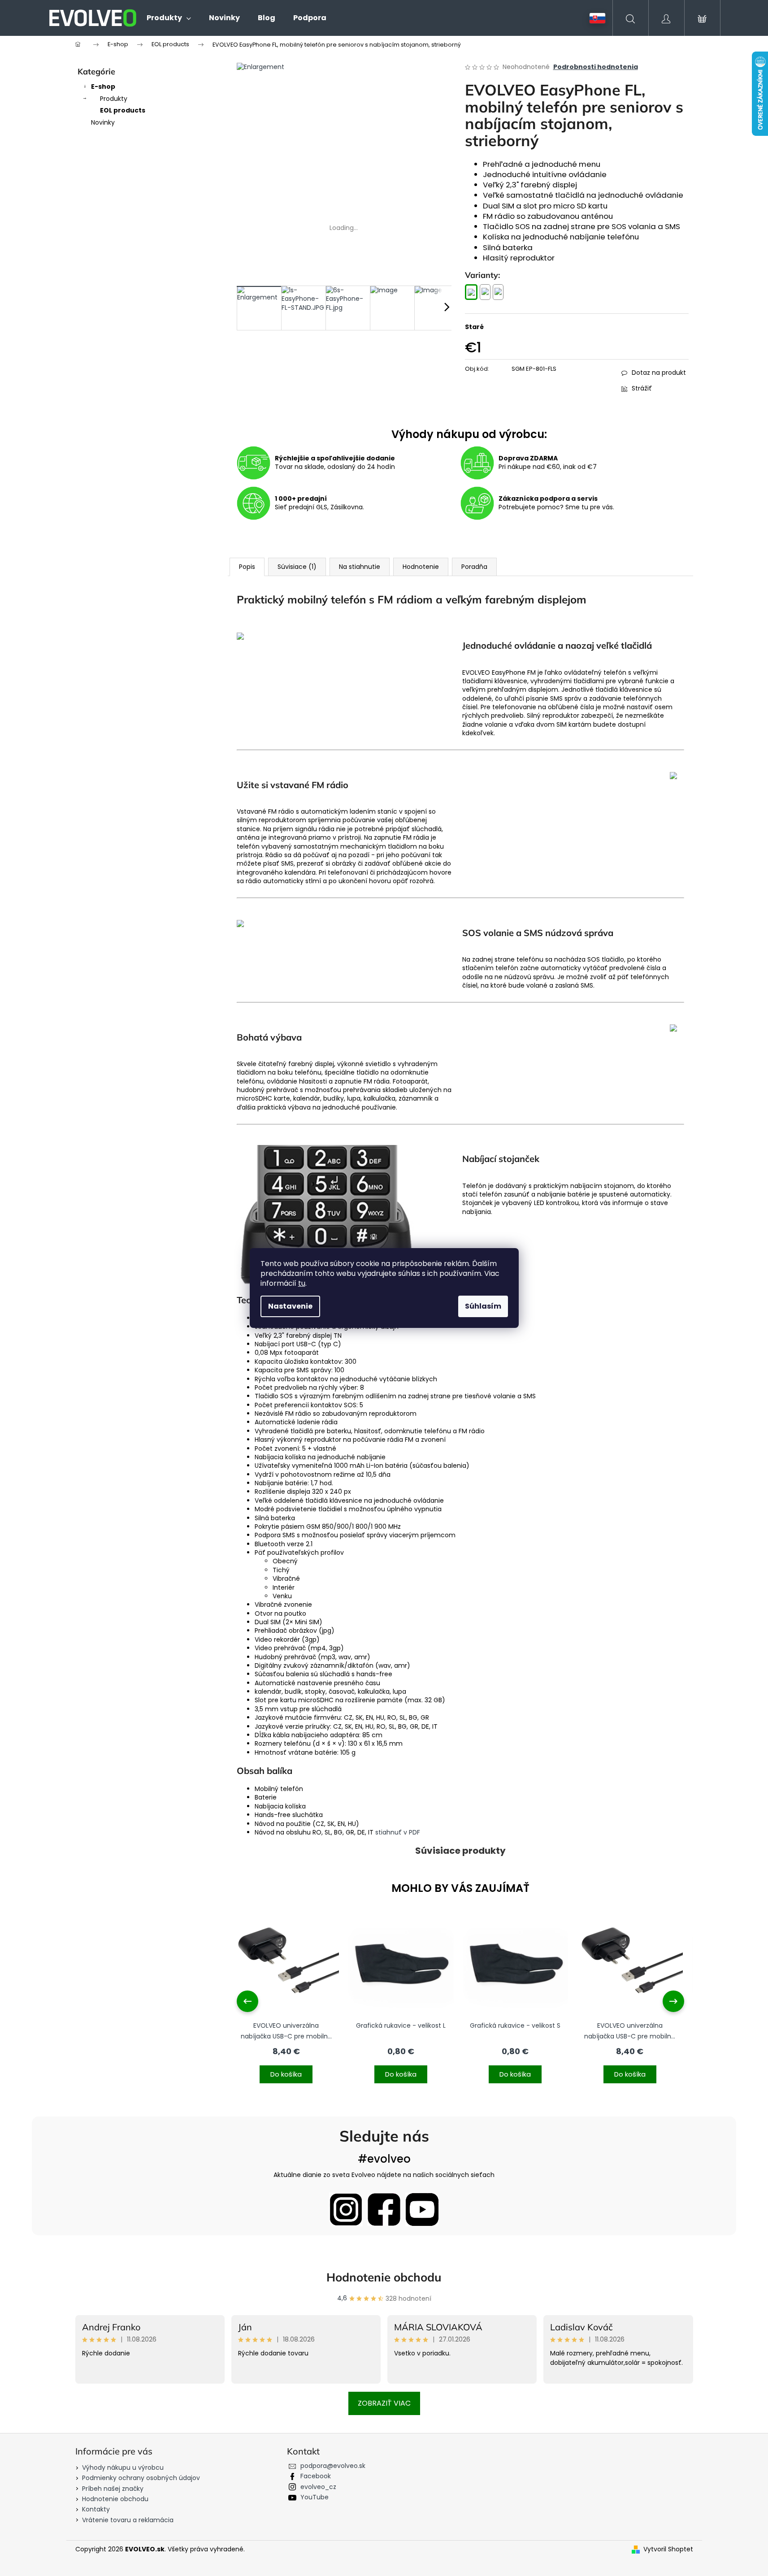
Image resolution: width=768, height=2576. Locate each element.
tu (302, 1283)
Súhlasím (483, 1306)
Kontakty (96, 2509)
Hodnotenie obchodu (384, 2277)
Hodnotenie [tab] (421, 567)
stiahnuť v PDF (398, 1832)
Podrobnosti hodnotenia (596, 67)
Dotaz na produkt (659, 373)
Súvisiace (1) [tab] (297, 567)
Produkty (114, 99)
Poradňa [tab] (474, 567)
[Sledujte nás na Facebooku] (384, 2210)
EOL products (123, 110)
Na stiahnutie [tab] (360, 567)
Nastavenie (290, 1306)
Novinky (103, 122)
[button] (286, 2069)
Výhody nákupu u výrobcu (123, 2468)
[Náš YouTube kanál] (422, 2210)
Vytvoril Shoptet (668, 2549)
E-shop (103, 87)
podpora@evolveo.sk (333, 2466)
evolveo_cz (318, 2487)
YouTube (315, 2497)
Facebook (316, 2476)
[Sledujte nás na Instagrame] (346, 2210)
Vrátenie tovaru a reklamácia (128, 2520)
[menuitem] (169, 18)
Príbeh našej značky (113, 2489)
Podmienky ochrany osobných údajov (141, 2478)
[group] (286, 2001)
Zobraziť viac (384, 2403)
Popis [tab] (247, 567)
